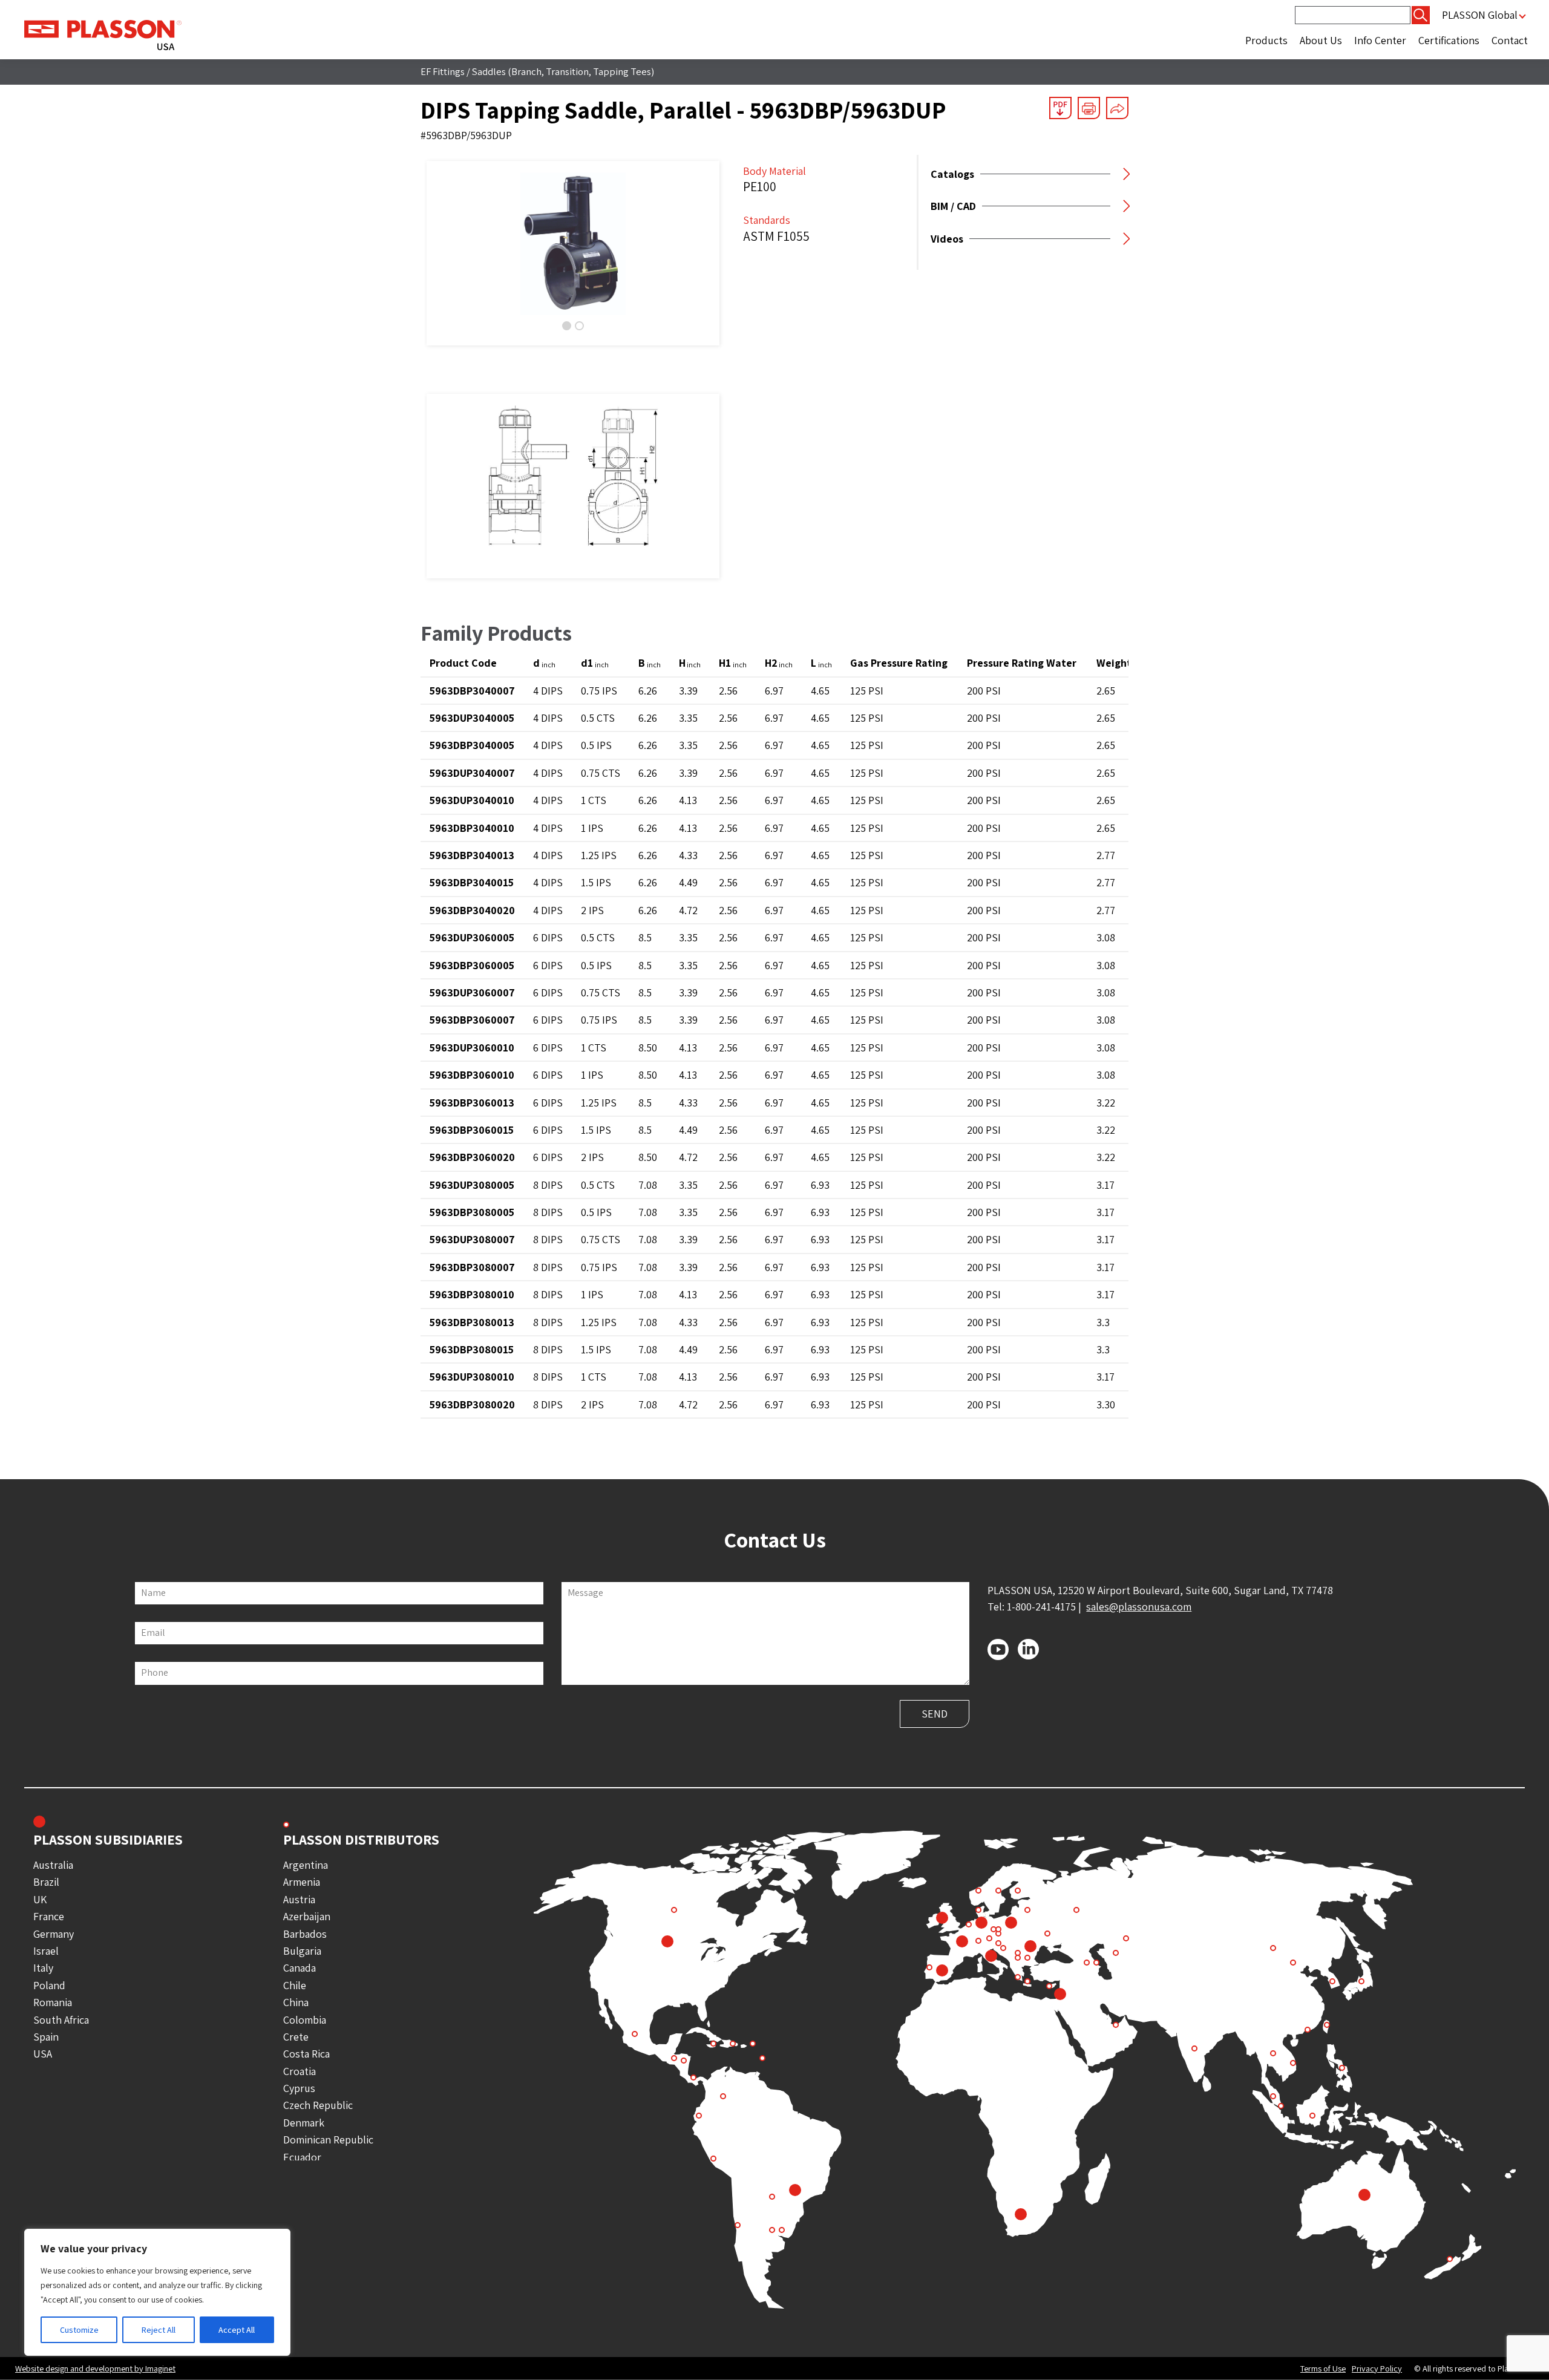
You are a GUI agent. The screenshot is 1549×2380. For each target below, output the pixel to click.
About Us (1321, 40)
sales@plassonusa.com (1139, 1607)
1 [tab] (567, 326)
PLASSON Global (1480, 15)
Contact (1510, 40)
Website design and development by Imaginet (95, 2368)
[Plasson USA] (103, 34)
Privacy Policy (1377, 2369)
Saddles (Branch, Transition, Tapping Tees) (563, 71)
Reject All (159, 2330)
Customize (79, 2330)
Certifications (1449, 40)
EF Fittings (443, 71)
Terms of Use (1323, 2369)
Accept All (237, 2330)
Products (1266, 40)
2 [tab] (579, 326)
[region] (157, 2292)
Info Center (1380, 40)
